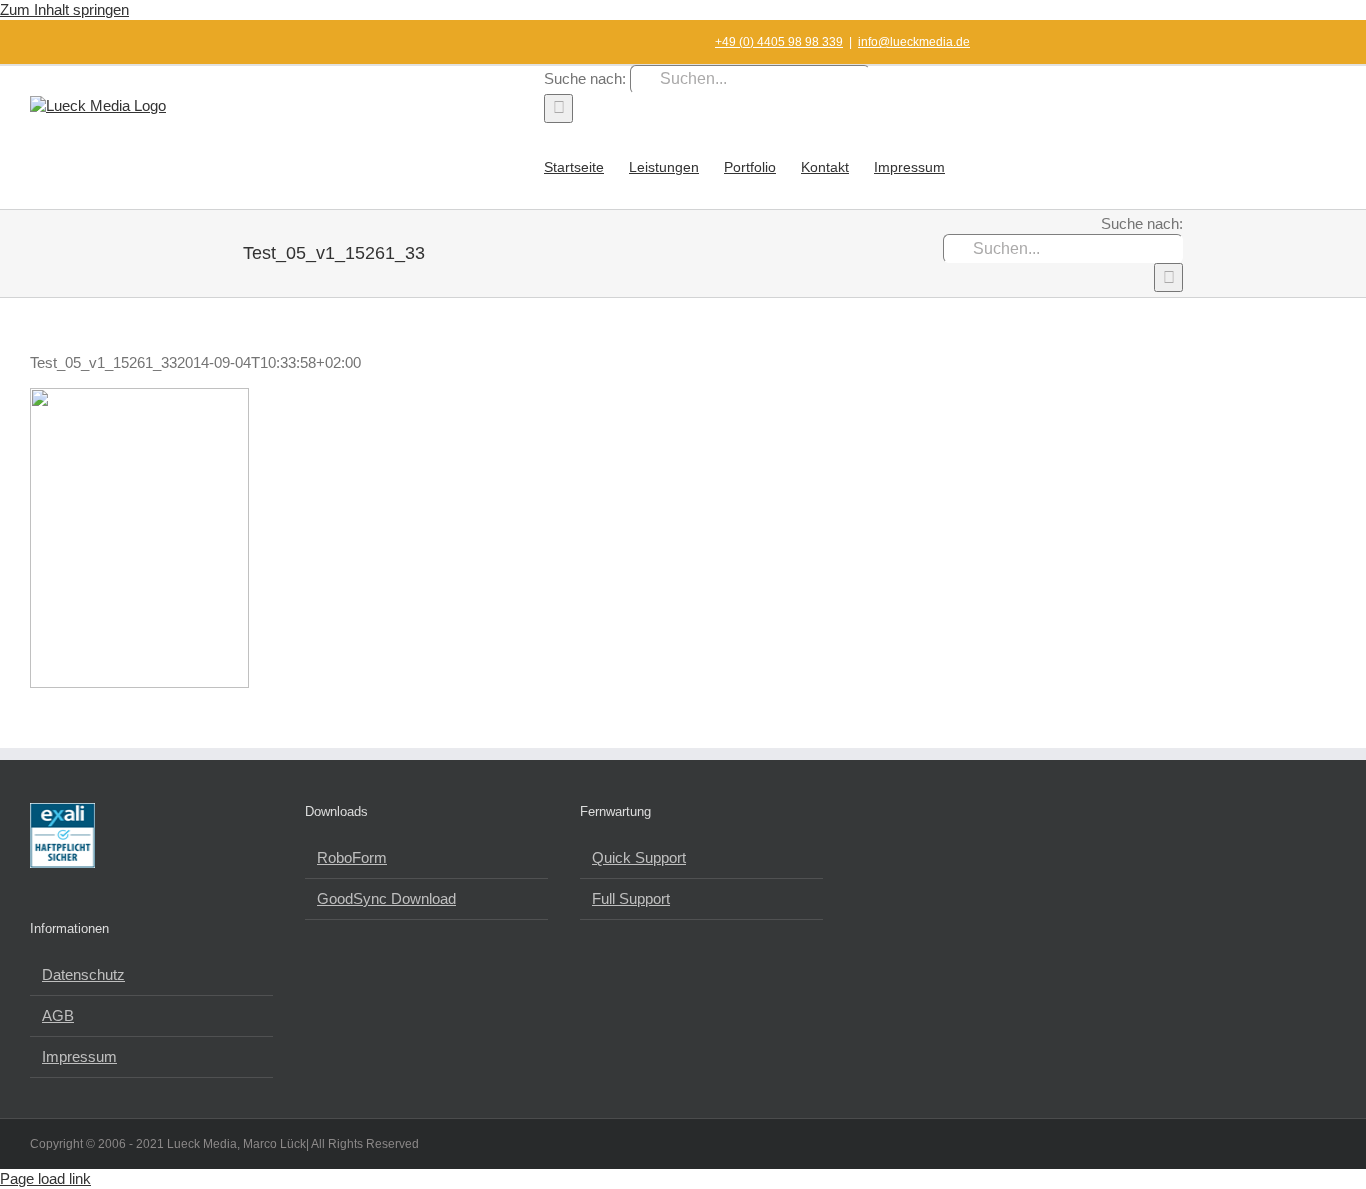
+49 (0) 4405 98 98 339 (779, 42)
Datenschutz (83, 974)
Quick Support (639, 857)
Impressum (79, 1056)
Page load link (45, 1178)
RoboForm (352, 857)
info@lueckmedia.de (914, 42)
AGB (58, 1015)
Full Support (631, 898)
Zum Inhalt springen (64, 9)
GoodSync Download (386, 898)
